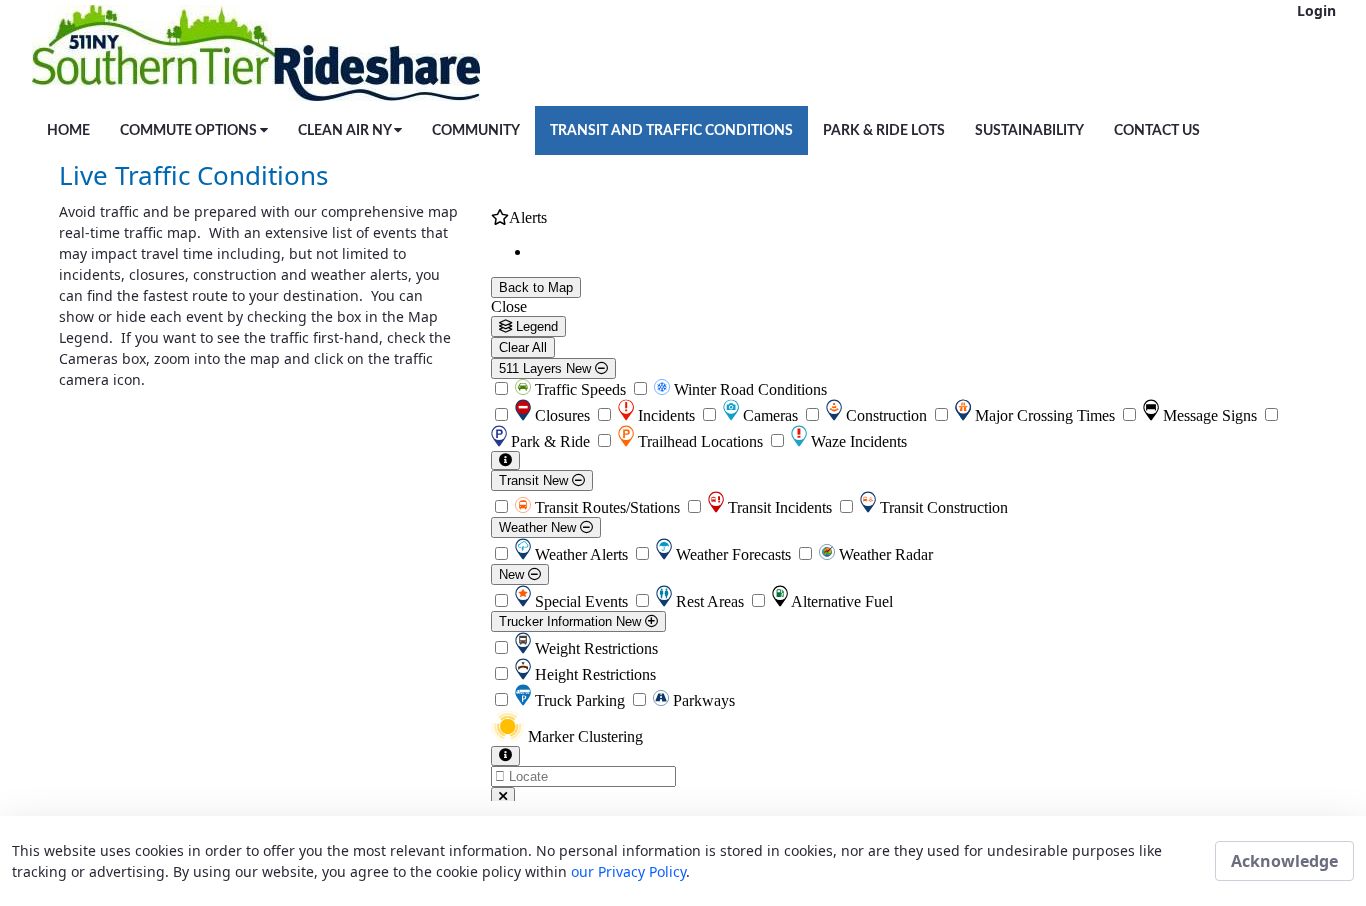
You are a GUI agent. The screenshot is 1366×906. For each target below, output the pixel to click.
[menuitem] (68, 130)
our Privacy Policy (628, 871)
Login (1316, 10)
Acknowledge (1284, 861)
